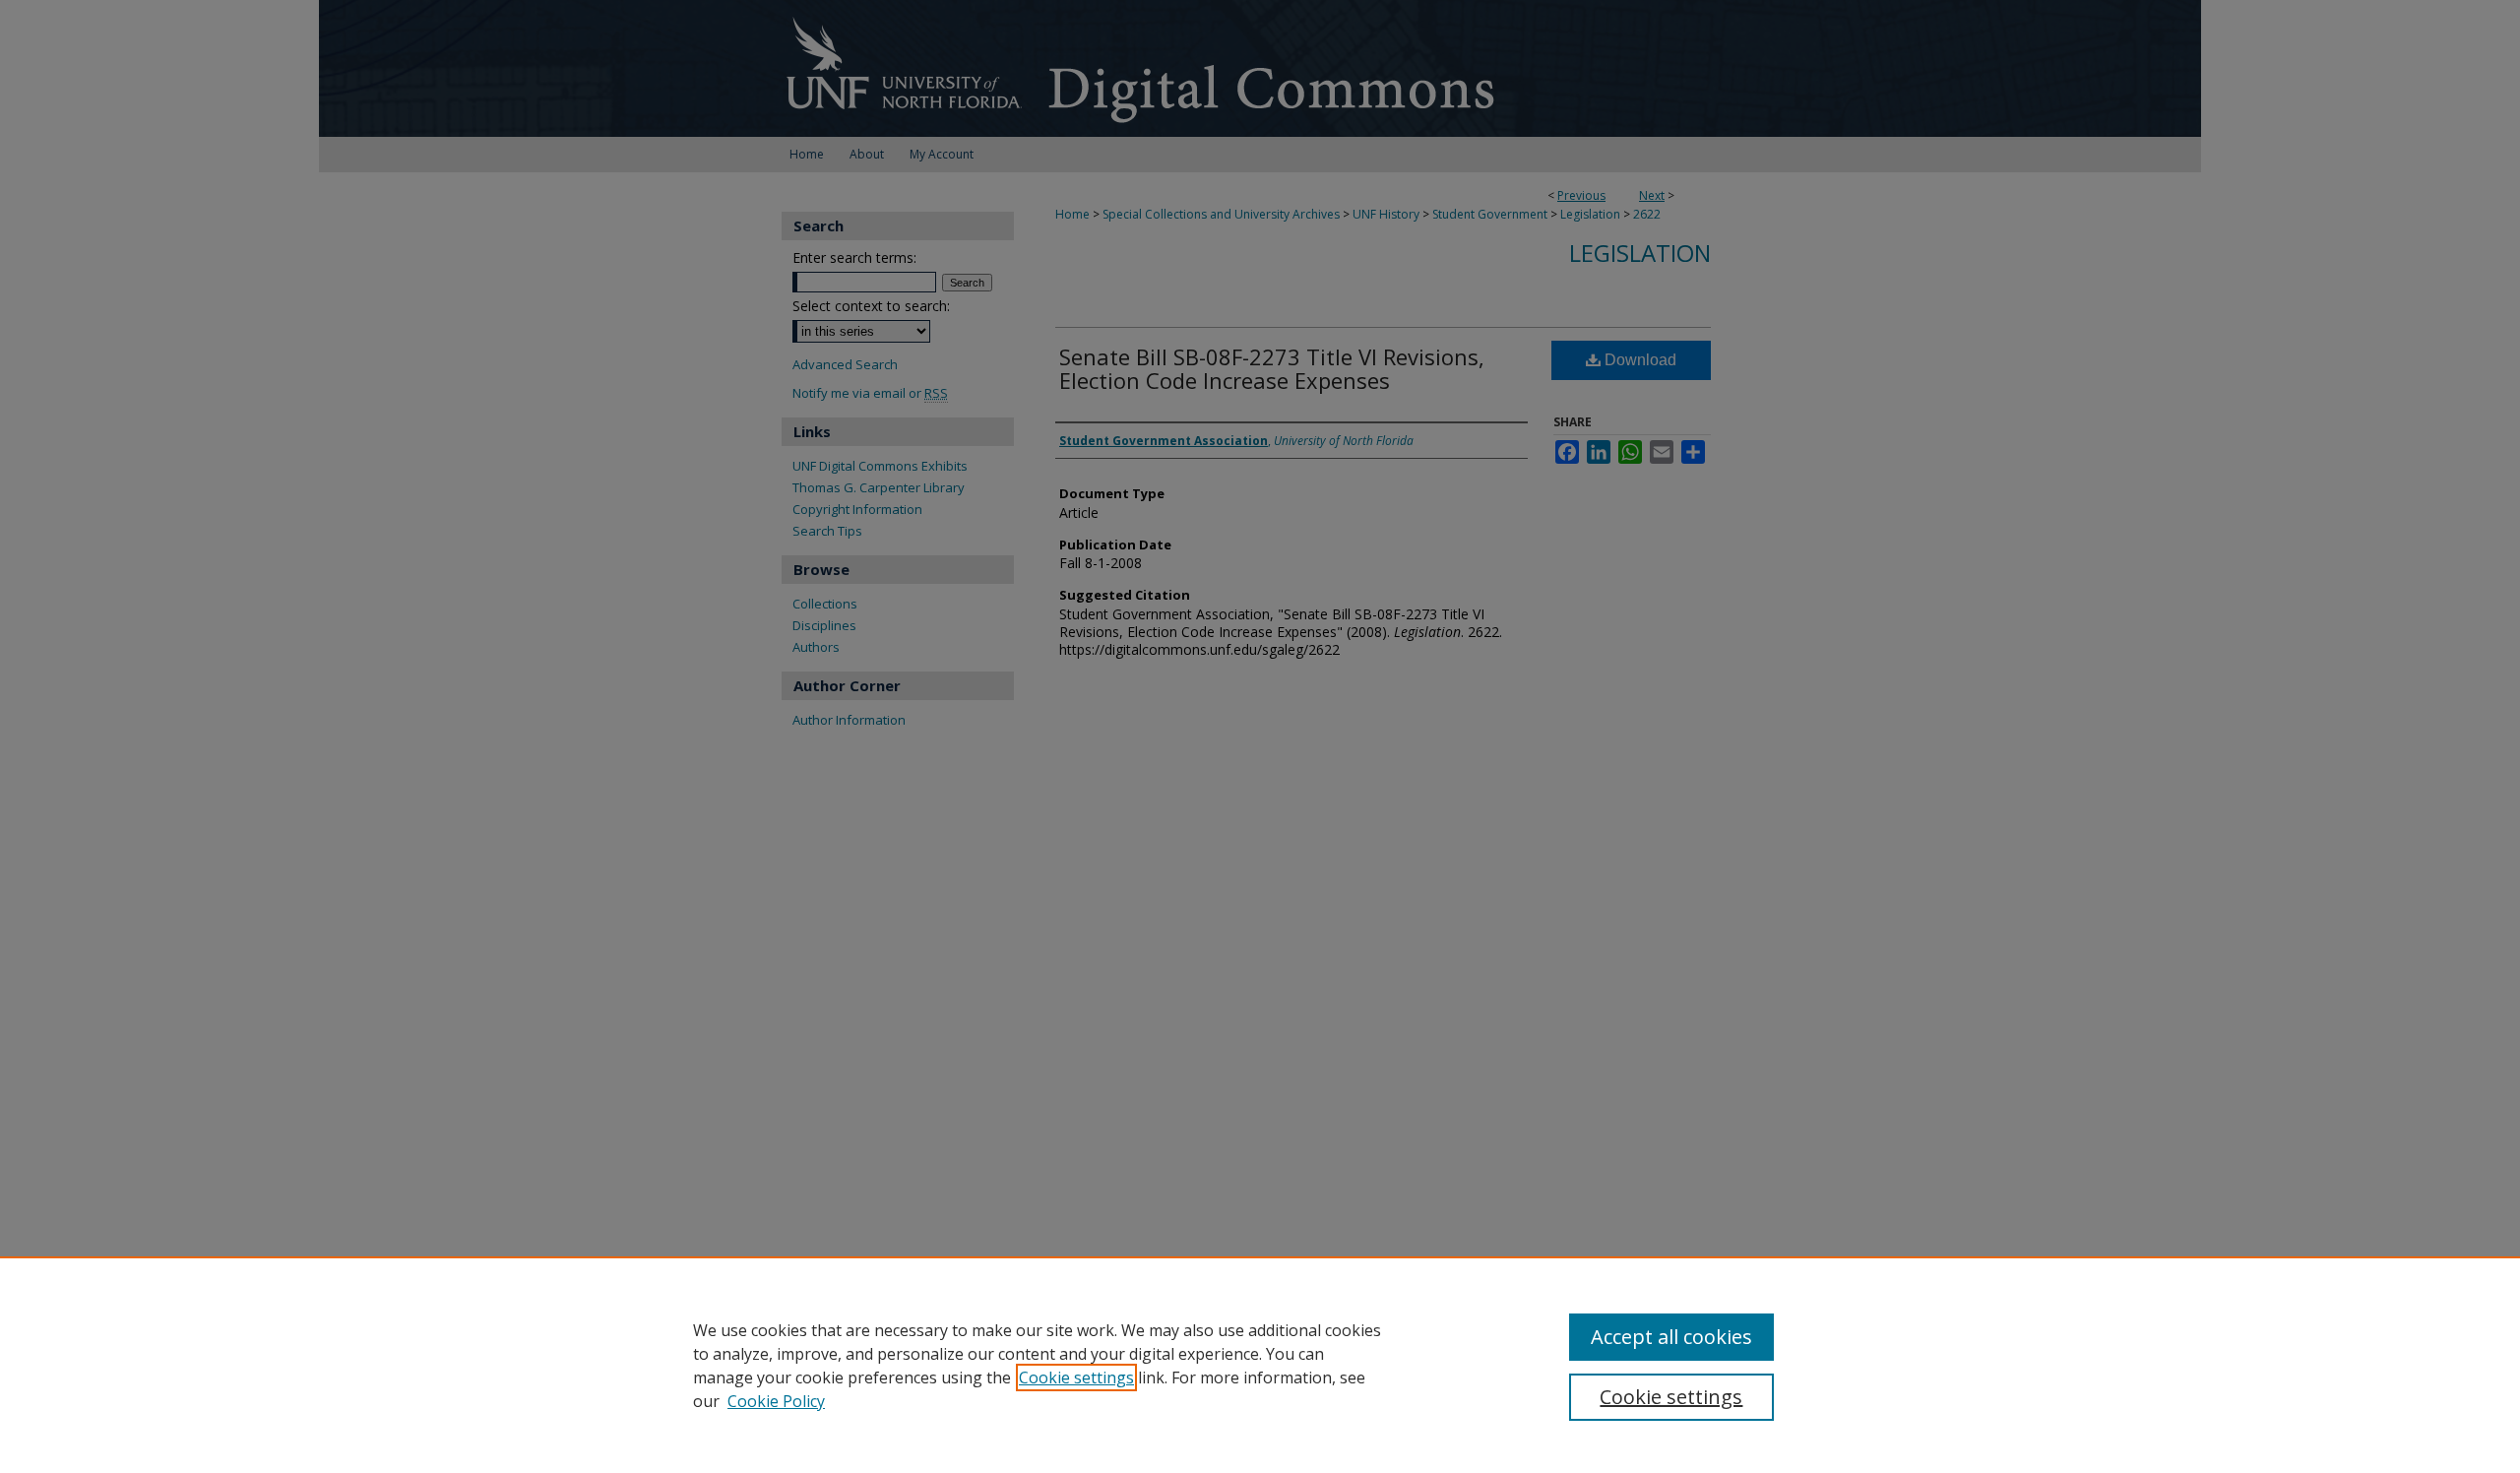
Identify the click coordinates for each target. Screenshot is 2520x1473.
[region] (1260, 1365)
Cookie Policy (776, 1401)
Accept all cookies (1671, 1337)
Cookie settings (1076, 1377)
